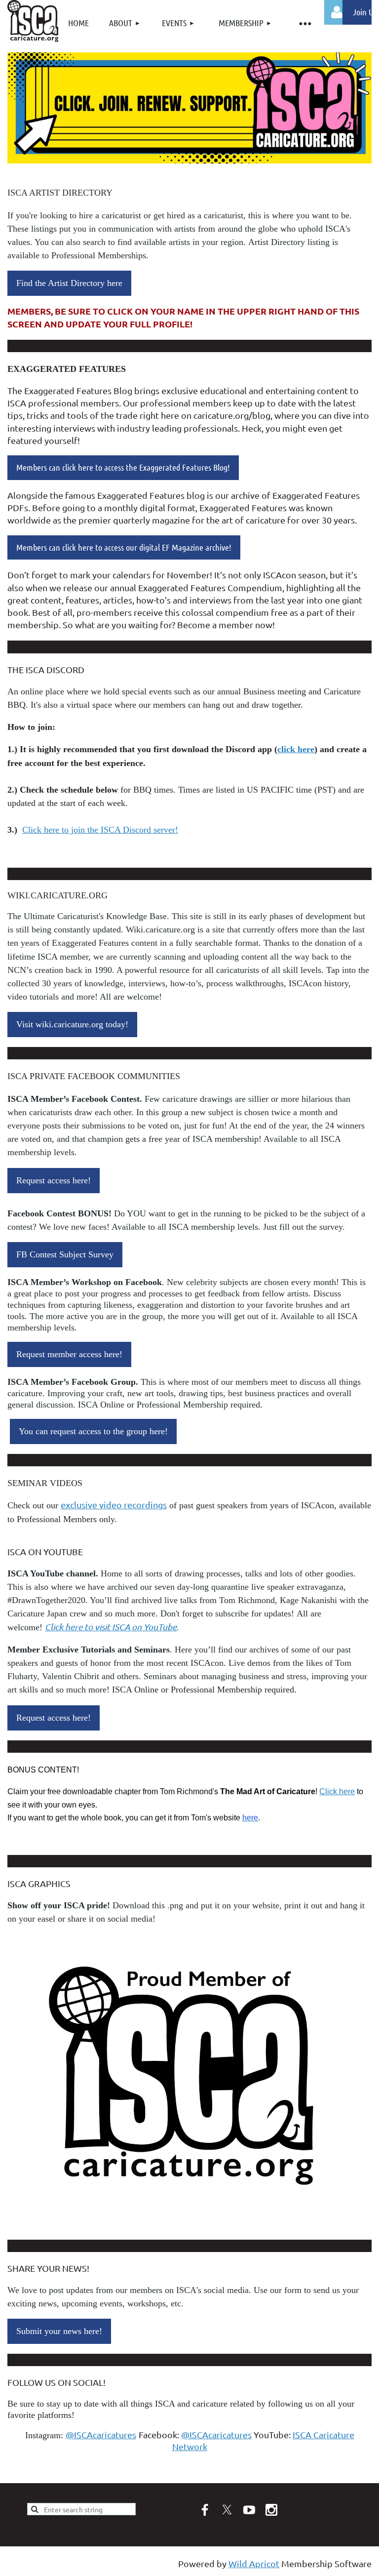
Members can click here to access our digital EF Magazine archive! (124, 547)
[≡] (304, 23)
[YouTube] (249, 2510)
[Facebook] (205, 2510)
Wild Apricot (254, 2563)
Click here (337, 1791)
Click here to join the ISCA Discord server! (100, 830)
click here (296, 749)
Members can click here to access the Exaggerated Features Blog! (123, 467)
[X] (227, 2510)
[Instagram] (271, 2510)
